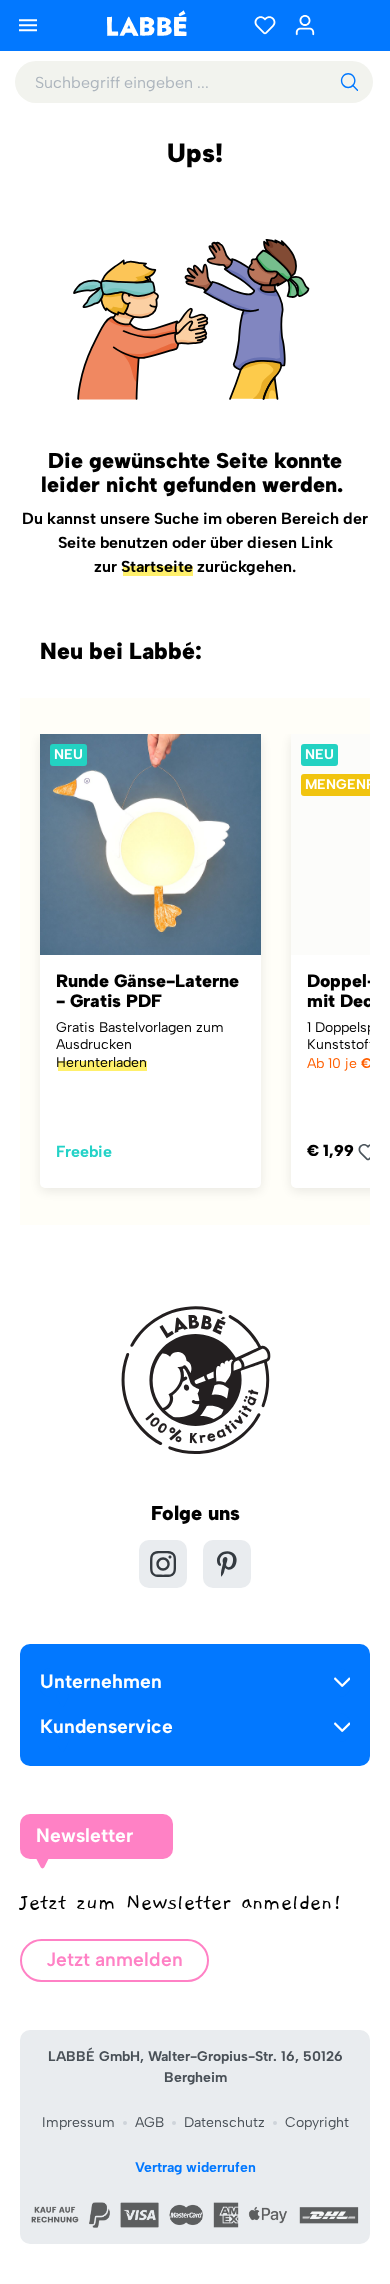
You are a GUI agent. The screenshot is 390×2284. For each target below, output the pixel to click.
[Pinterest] (227, 1564)
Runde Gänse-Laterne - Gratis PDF (147, 991)
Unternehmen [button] (101, 1681)
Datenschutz (224, 2122)
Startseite (157, 566)
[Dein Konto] (305, 25)
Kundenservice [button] (106, 1726)
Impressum (78, 2122)
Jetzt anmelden (114, 1959)
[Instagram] (163, 1564)
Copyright (317, 2122)
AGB (149, 2122)
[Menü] (28, 25)
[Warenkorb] (350, 25)
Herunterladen (101, 1062)
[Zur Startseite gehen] (146, 23)
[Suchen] (349, 82)
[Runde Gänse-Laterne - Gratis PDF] (150, 844)
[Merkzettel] (265, 25)
